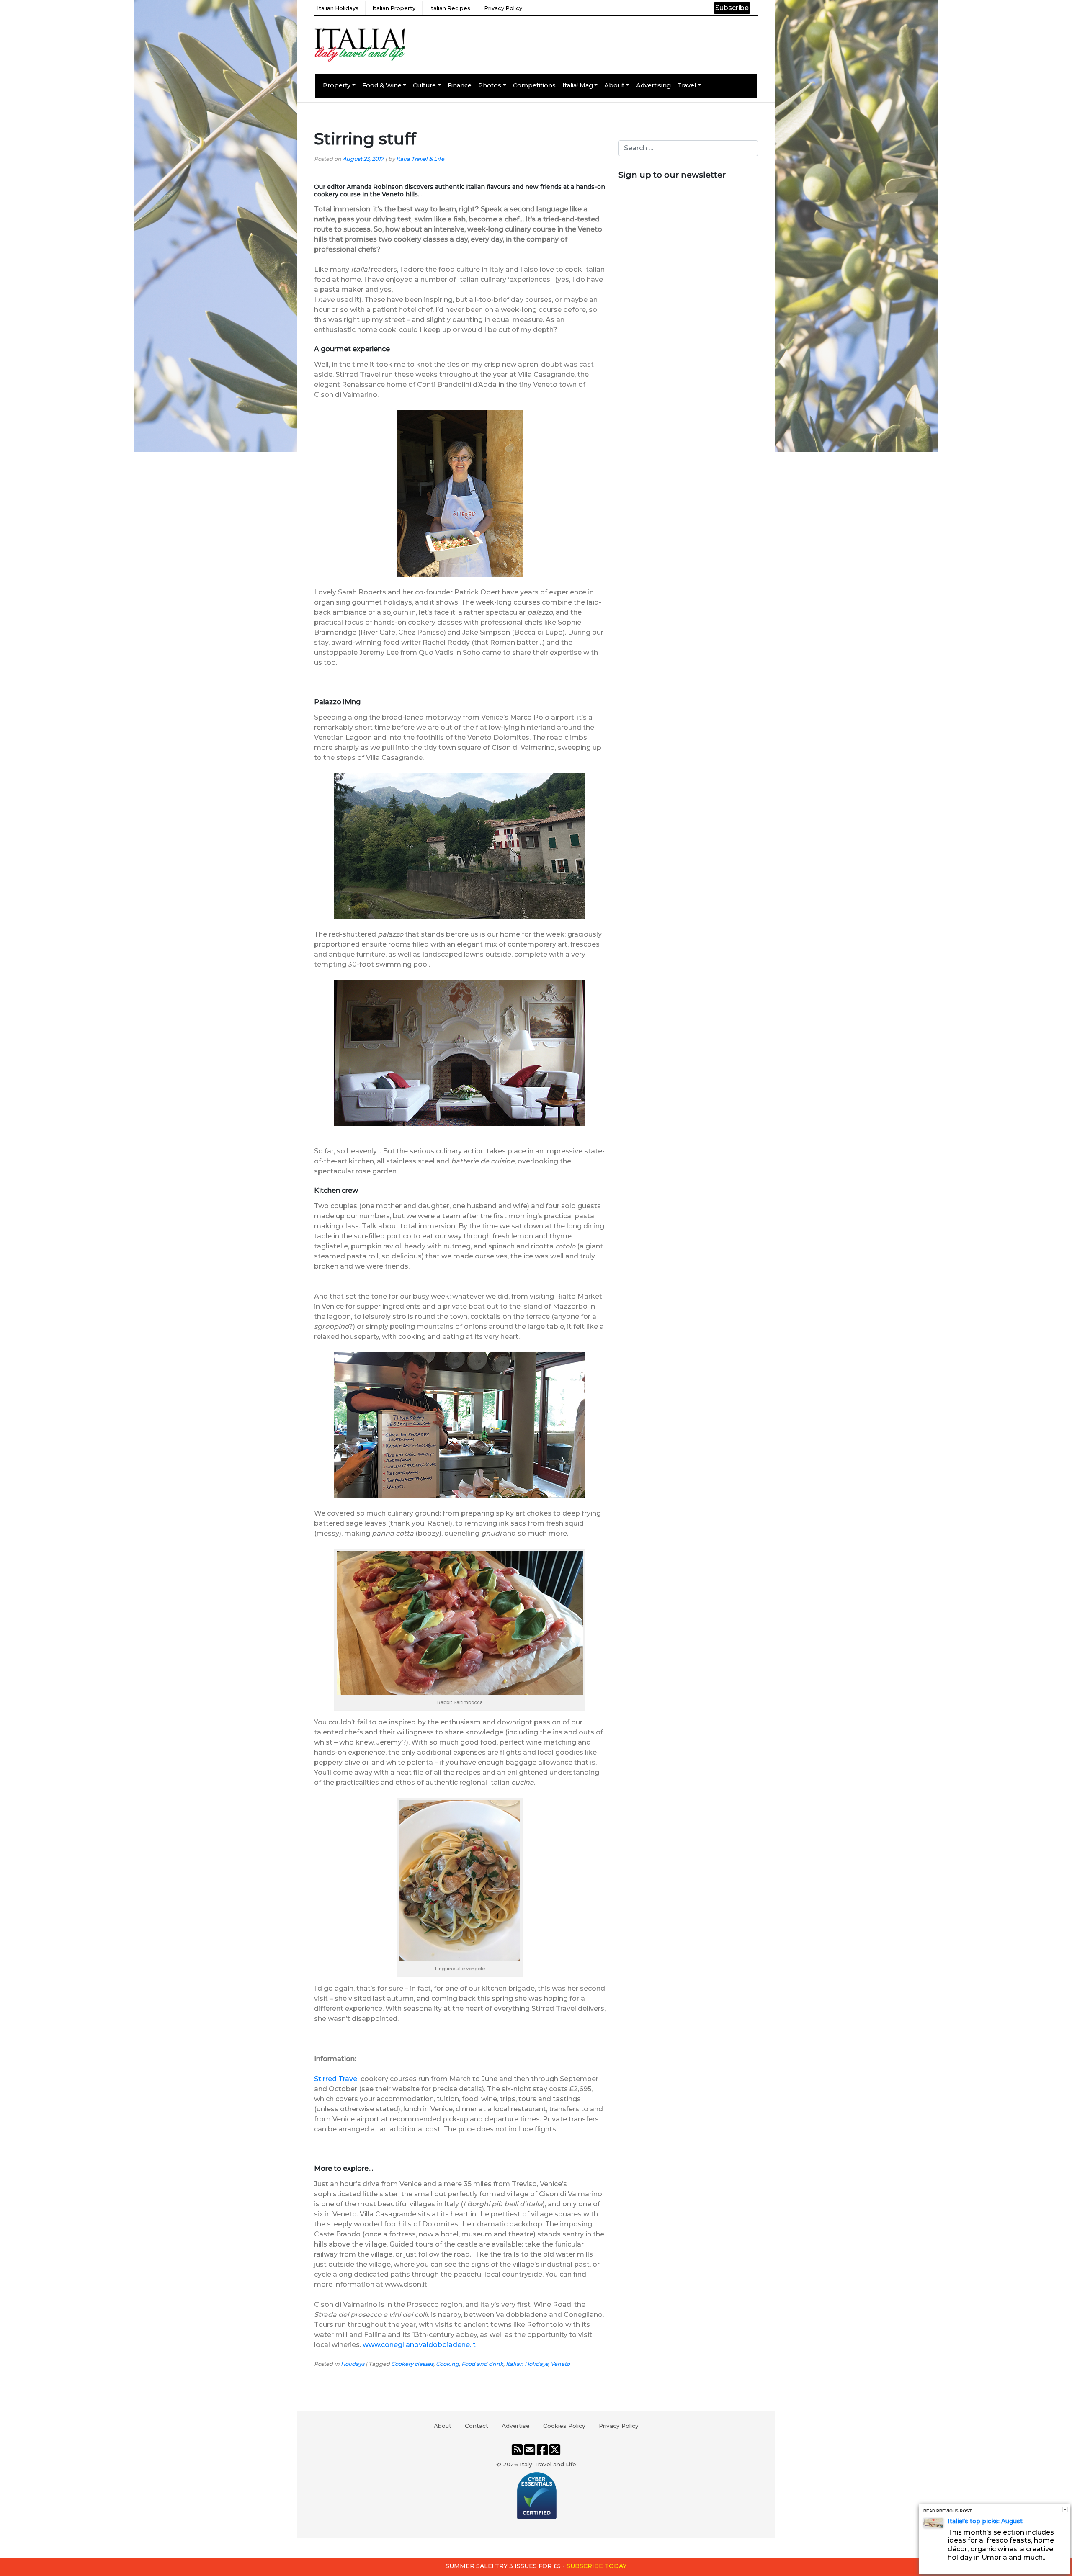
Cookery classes (412, 2364)
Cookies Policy (564, 2426)
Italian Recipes (450, 8)
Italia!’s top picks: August (985, 2521)
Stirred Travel (336, 2079)
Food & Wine (382, 85)
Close (1065, 2509)
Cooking (447, 2364)
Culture (424, 85)
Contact (477, 2426)
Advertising (653, 85)
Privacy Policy (503, 8)
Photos (490, 85)
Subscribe (732, 8)
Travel (687, 85)
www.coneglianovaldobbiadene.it (419, 2345)
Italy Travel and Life (548, 2464)
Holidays (353, 2364)
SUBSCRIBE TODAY (597, 2566)
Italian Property (394, 8)
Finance (460, 85)
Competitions (534, 85)
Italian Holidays (338, 8)
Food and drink (482, 2364)
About (614, 85)
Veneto (560, 2364)
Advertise (516, 2426)
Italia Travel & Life (420, 159)
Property (337, 85)
